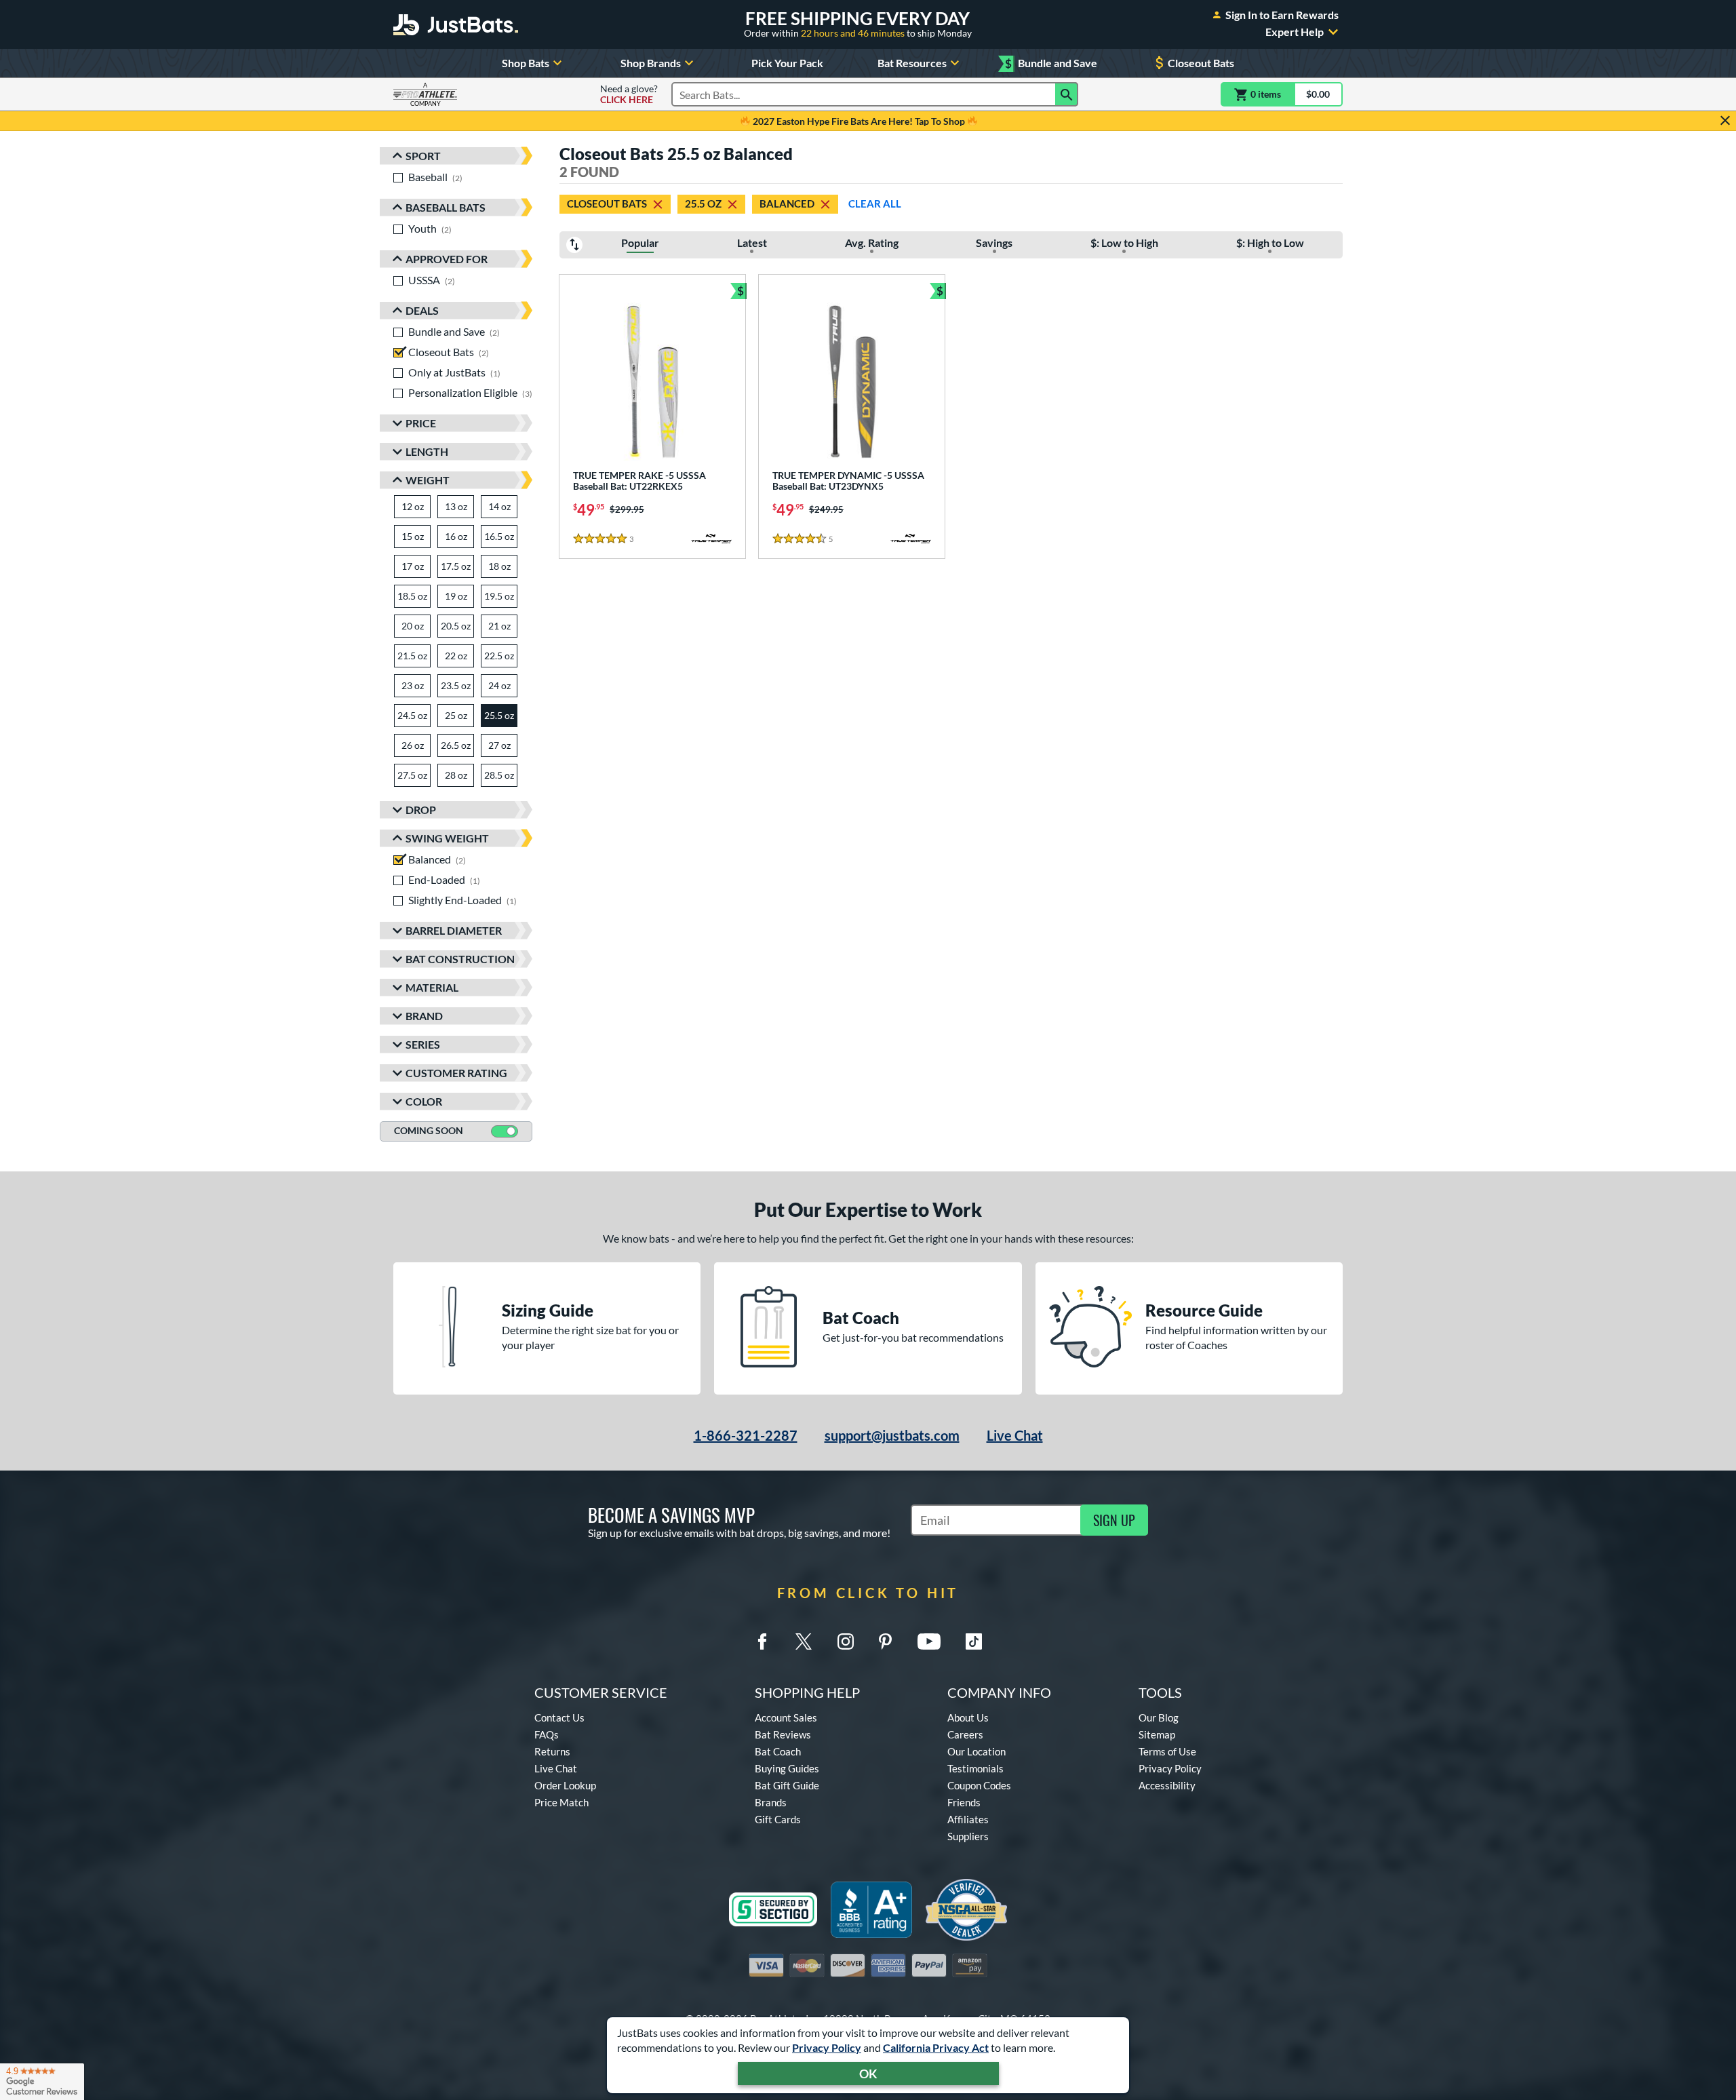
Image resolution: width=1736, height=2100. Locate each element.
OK (868, 2074)
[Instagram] (846, 1641)
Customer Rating (456, 1073)
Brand (424, 1016)
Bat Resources (912, 63)
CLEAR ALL (875, 203)
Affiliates (968, 1819)
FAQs (547, 1734)
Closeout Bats (1201, 63)
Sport (423, 156)
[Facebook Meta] (762, 1641)
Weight (428, 480)
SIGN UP (1114, 1520)
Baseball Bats (446, 207)
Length (427, 451)
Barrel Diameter (454, 930)
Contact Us (559, 1717)
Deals (422, 310)
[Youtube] (929, 1641)
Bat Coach (778, 1751)
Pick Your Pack (787, 63)
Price (421, 423)
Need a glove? (629, 94)
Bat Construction (460, 959)
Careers (965, 1734)
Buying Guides (787, 1768)
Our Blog (1159, 1717)
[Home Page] (456, 24)
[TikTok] (974, 1641)
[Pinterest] (885, 1641)
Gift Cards (778, 1819)
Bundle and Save (1051, 63)
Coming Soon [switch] (429, 1130)
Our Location (976, 1751)
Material (432, 987)
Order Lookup (565, 1785)
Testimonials (975, 1768)
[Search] (1067, 94)
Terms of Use (1167, 1751)
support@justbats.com (892, 1435)
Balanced (787, 203)
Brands (771, 1802)
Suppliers (968, 1836)
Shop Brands (651, 63)
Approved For (447, 259)
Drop (421, 810)
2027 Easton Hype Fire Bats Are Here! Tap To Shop (859, 121)
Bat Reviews (783, 1734)
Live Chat (1015, 1435)
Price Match (561, 1802)
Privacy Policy (827, 2047)
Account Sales (786, 1717)
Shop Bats (526, 63)
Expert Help (1295, 32)
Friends (964, 1802)
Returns (552, 1751)
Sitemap (1157, 1734)
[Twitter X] (804, 1641)
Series (423, 1044)
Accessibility (1167, 1785)
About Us (968, 1717)
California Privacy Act (936, 2047)
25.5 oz (703, 203)
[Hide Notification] (1725, 121)
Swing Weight (447, 838)
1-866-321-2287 (746, 1435)
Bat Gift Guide (787, 1785)
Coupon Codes (979, 1785)
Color (424, 1101)
